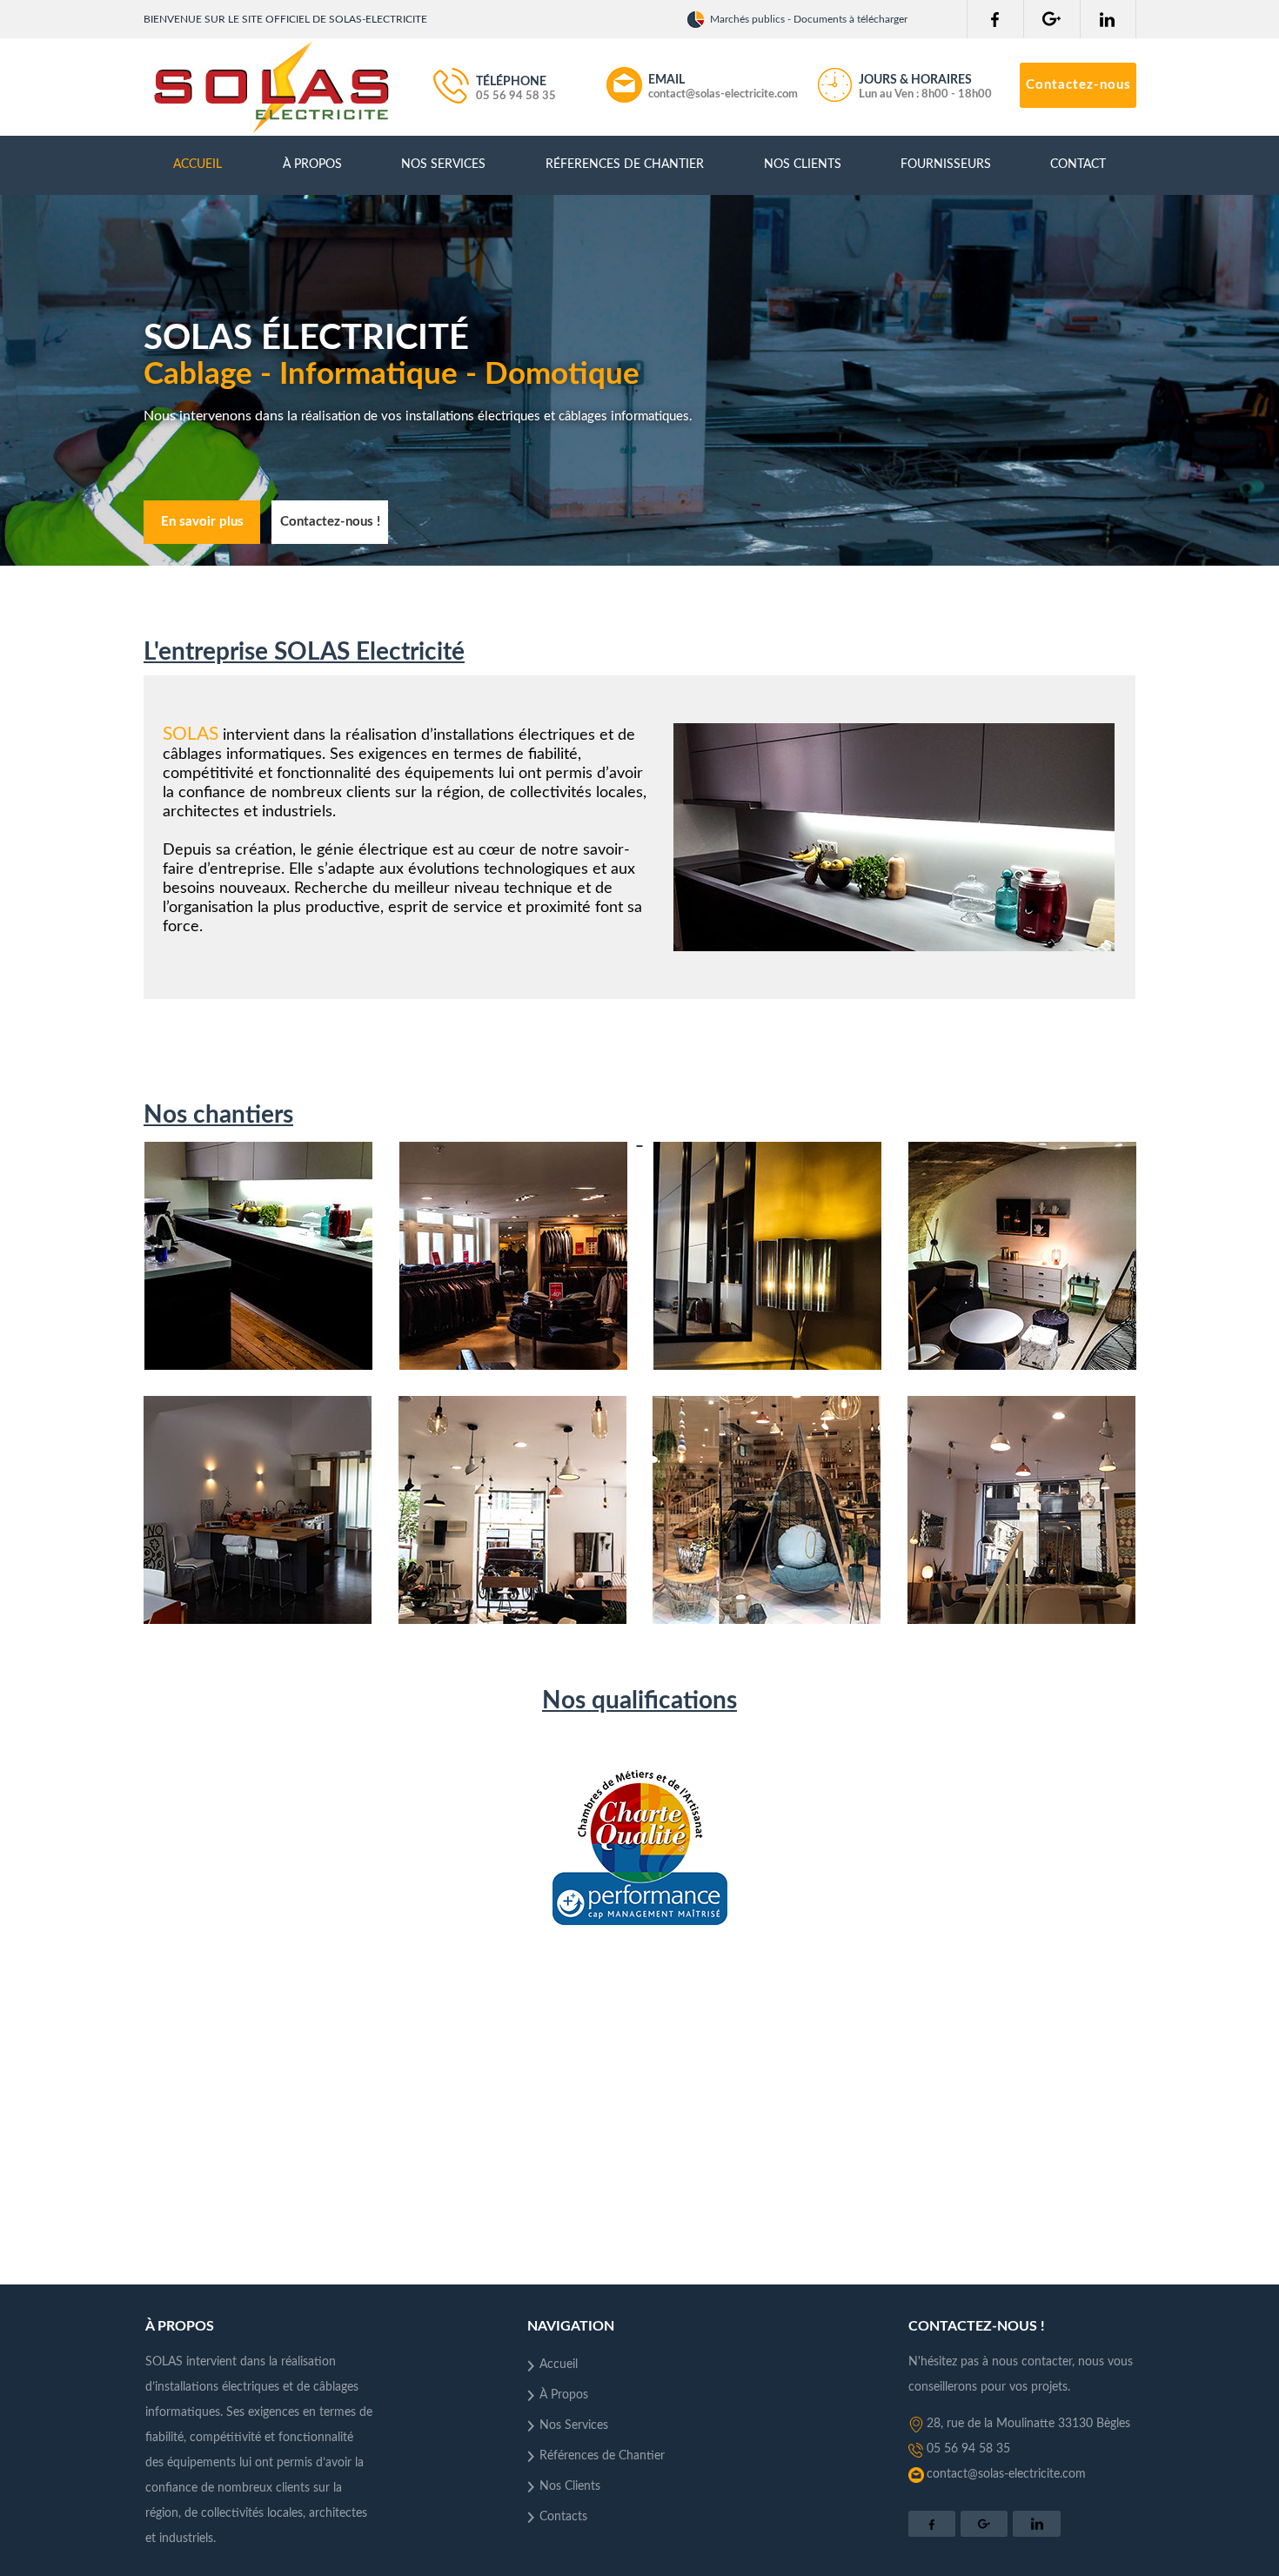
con (937, 2474)
